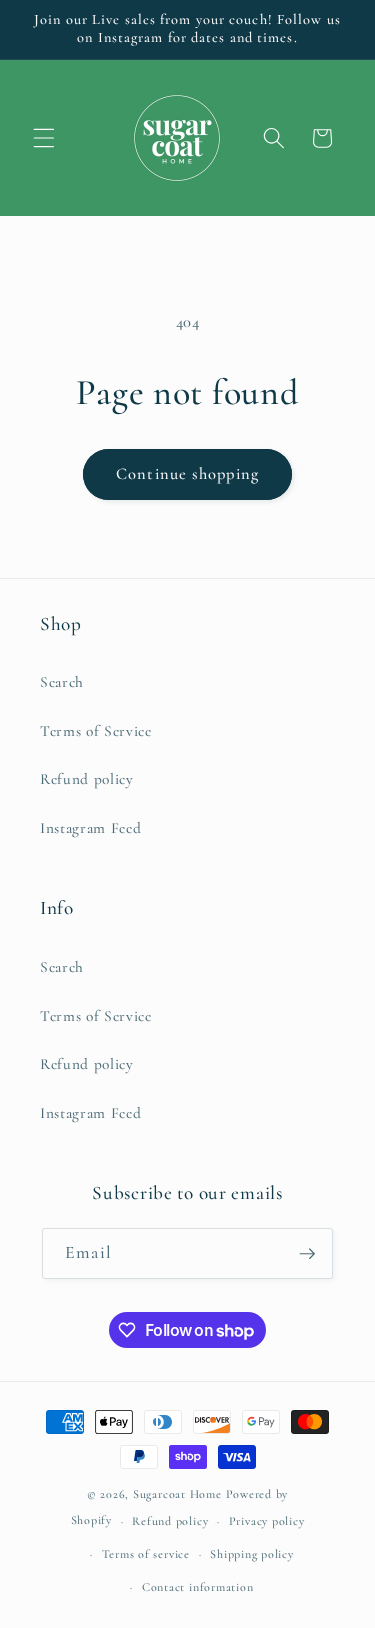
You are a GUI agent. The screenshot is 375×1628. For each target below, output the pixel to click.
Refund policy (87, 779)
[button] (44, 138)
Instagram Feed (90, 828)
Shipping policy (252, 1554)
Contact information (198, 1587)
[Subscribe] (307, 1254)
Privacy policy (267, 1521)
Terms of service (146, 1554)
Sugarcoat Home (177, 1494)
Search (62, 682)
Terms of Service (96, 731)
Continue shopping (187, 474)
